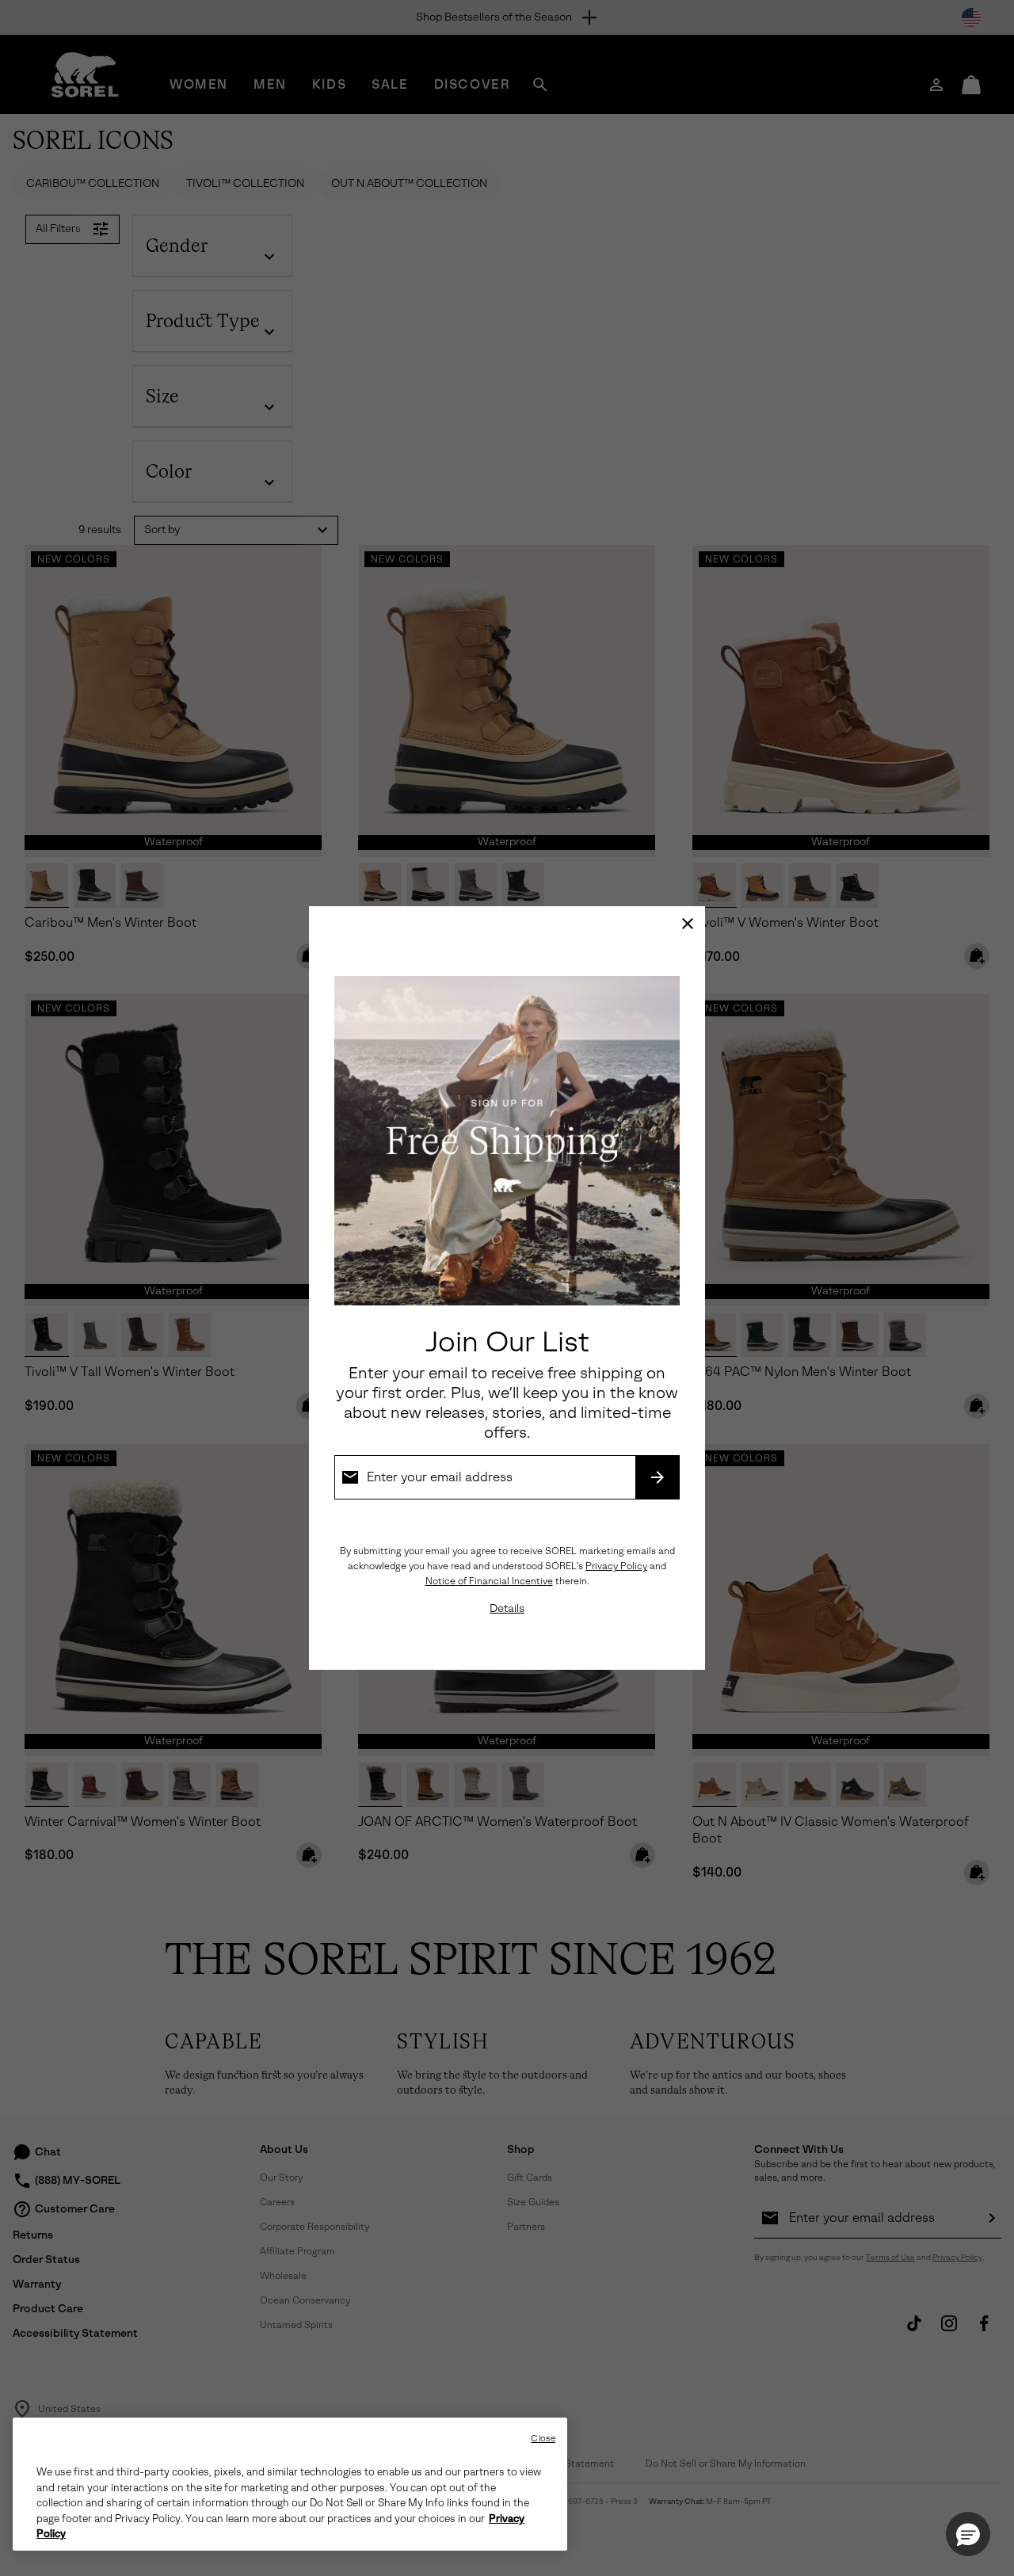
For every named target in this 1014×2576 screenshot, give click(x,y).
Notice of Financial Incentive (489, 1581)
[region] (290, 2484)
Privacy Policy (616, 1566)
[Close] (688, 924)
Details (507, 1608)
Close (543, 2439)
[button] (968, 2534)
